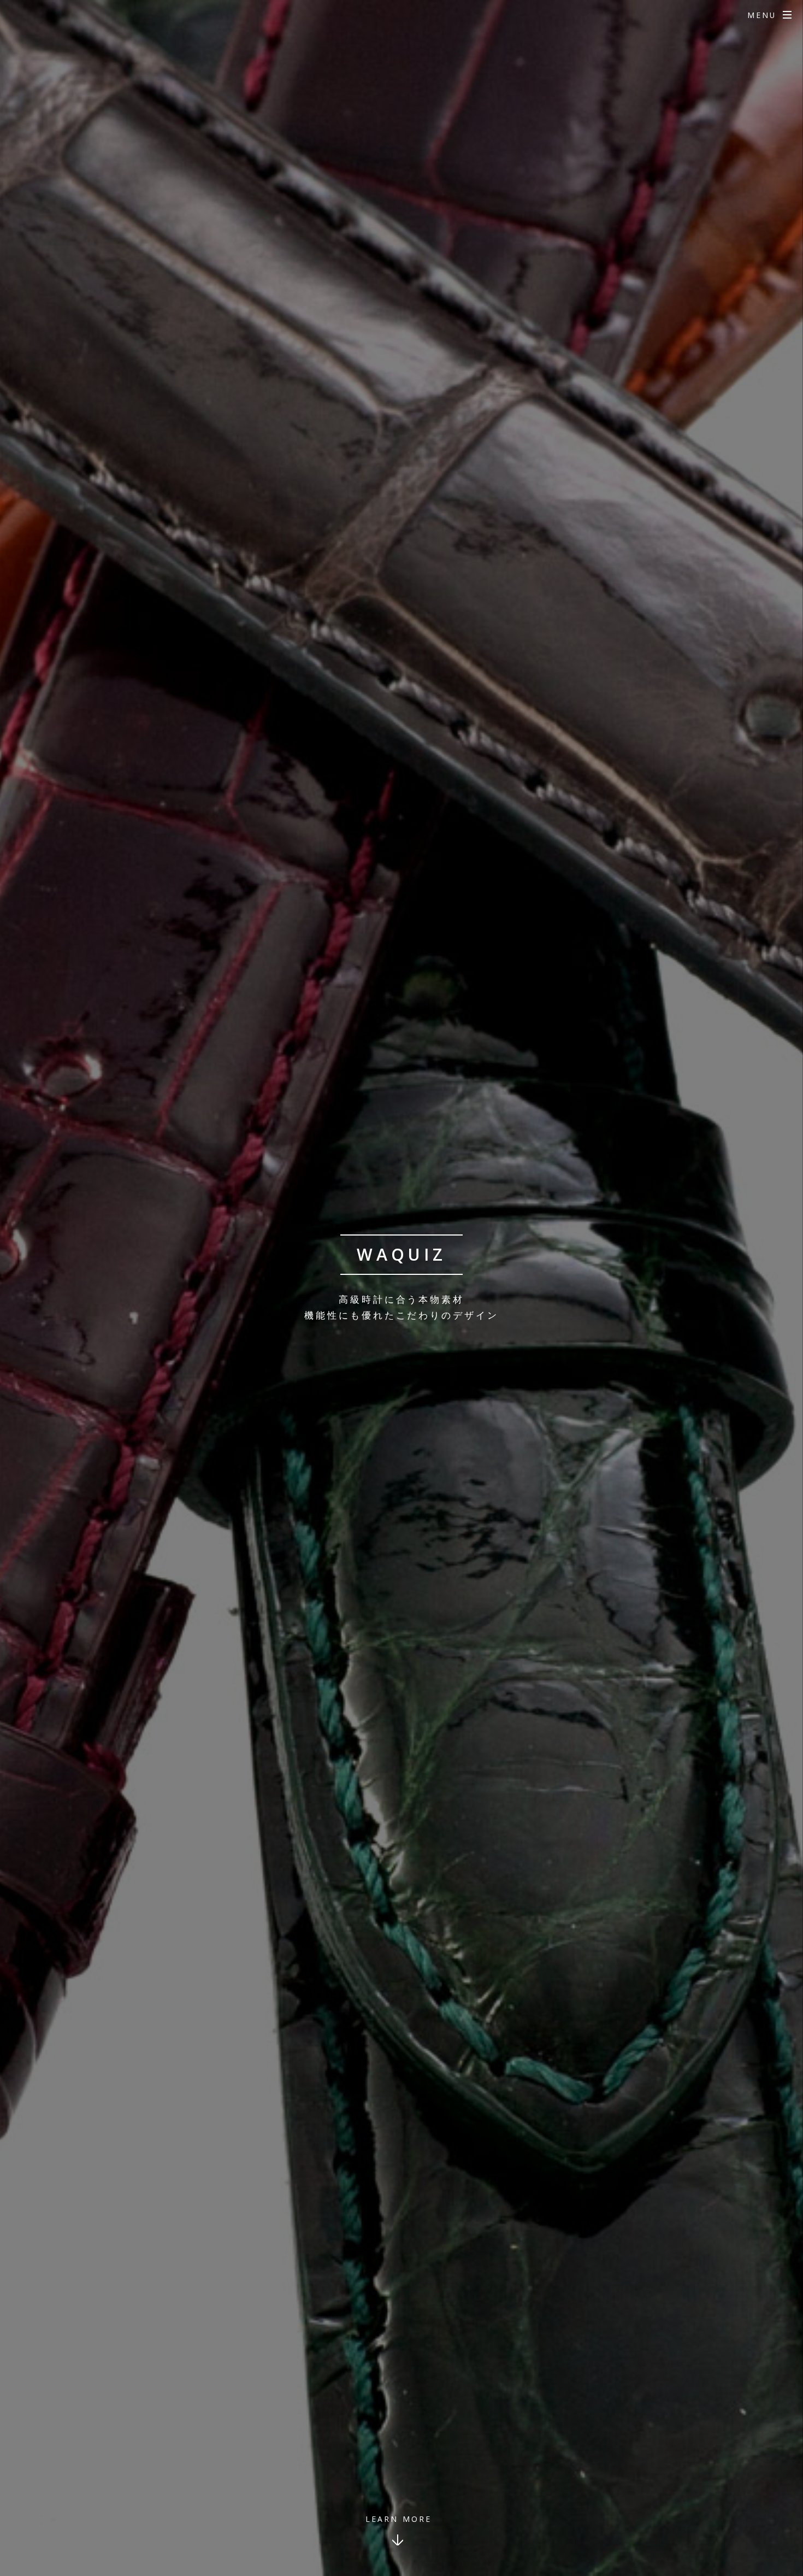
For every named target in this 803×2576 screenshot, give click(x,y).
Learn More (398, 2519)
